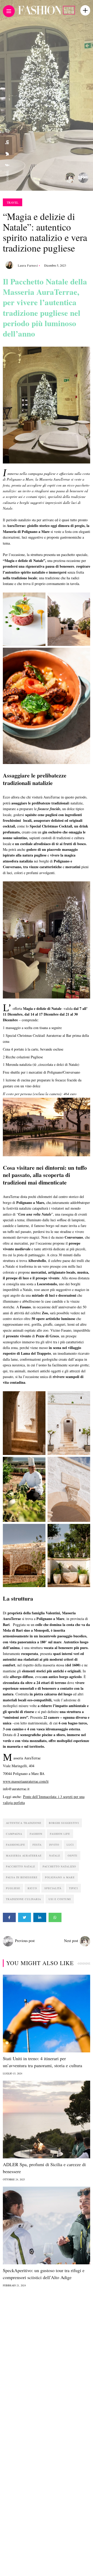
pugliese (13, 1888)
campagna (14, 1834)
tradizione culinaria (24, 1899)
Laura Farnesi (28, 265)
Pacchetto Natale (21, 1866)
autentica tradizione (24, 1823)
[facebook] (7, 165)
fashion (36, 1834)
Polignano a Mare (60, 1877)
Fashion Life (60, 1834)
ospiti (72, 1856)
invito (54, 1845)
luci (70, 1845)
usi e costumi (60, 1899)
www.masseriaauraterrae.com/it (26, 1781)
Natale (55, 1856)
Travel (13, 202)
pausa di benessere (22, 1877)
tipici (73, 1888)
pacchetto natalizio (59, 1866)
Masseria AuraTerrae (24, 1856)
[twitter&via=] (7, 154)
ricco (32, 1888)
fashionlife (16, 1845)
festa (37, 1845)
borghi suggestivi (64, 1823)
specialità (53, 1888)
